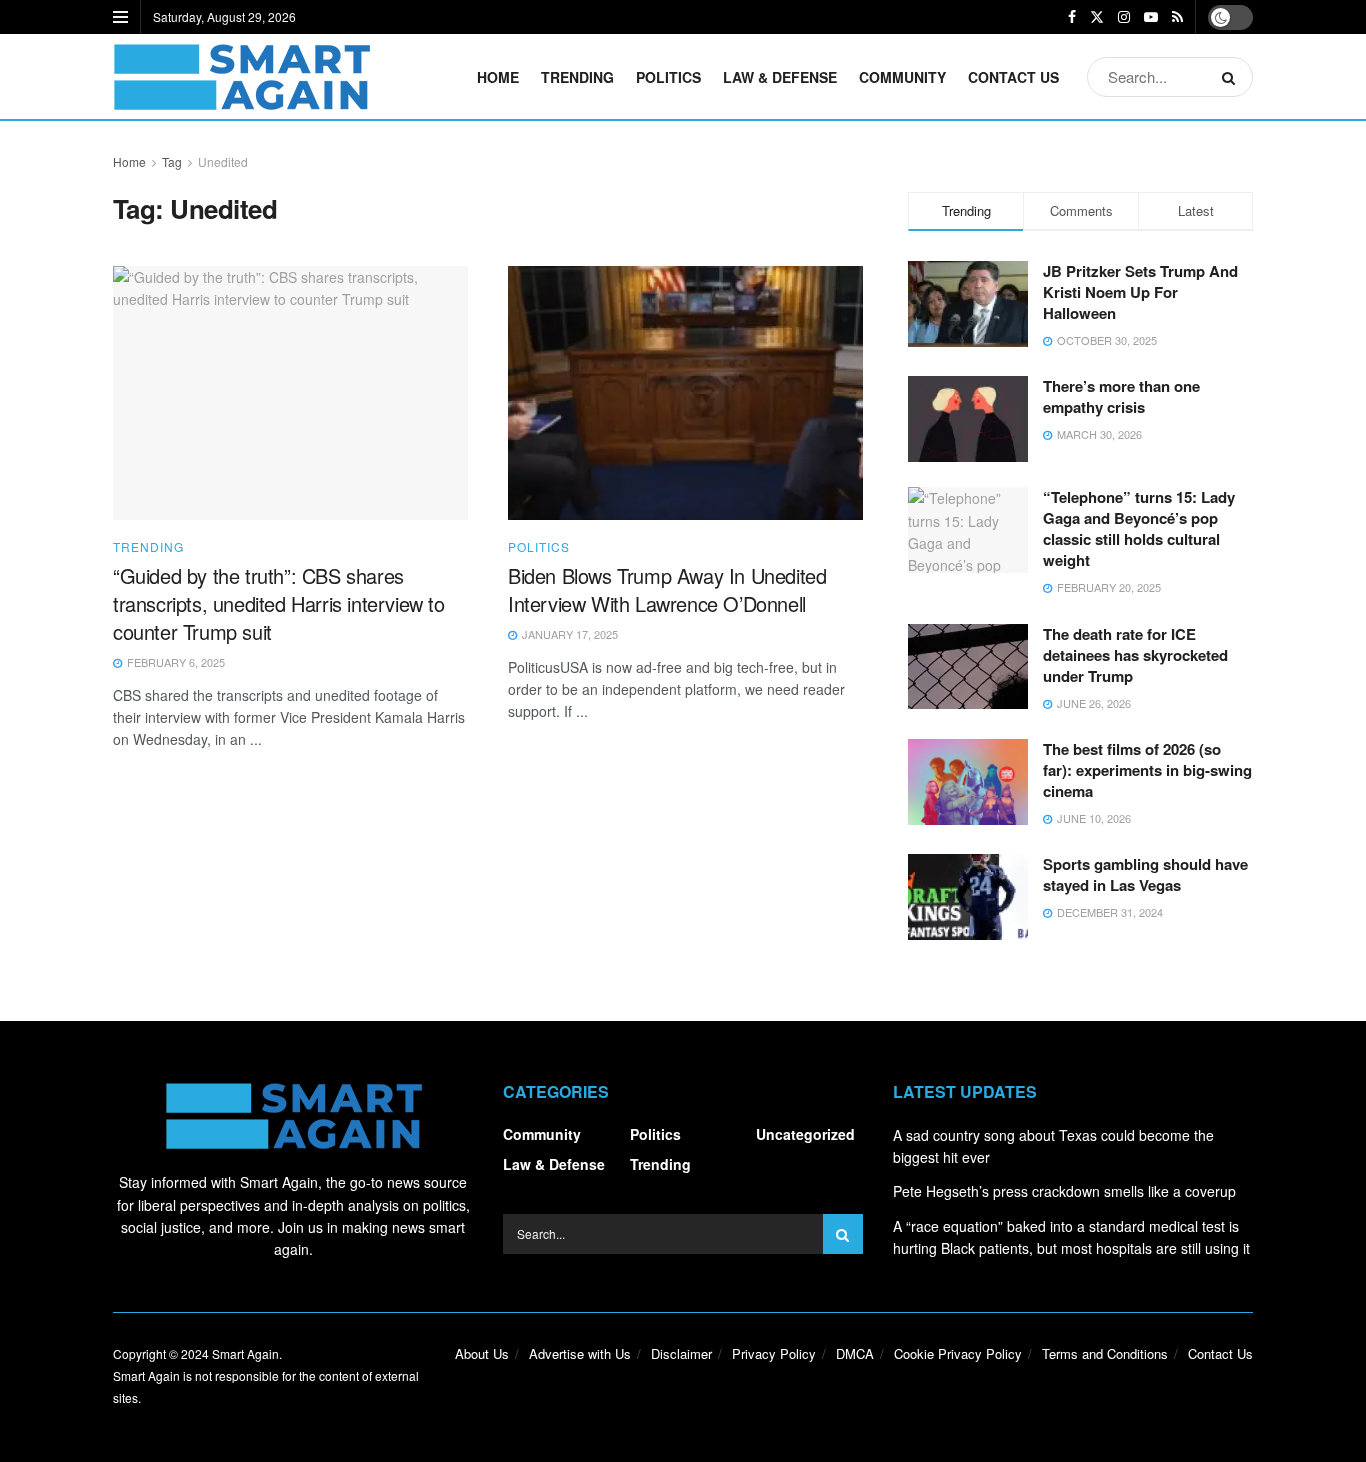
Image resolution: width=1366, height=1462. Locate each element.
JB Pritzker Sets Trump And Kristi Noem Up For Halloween (1140, 292)
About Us (482, 1353)
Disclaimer (681, 1353)
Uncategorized (805, 1134)
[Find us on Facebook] (1072, 17)
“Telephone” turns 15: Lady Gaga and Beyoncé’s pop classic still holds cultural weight (1139, 528)
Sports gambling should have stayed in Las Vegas (1145, 874)
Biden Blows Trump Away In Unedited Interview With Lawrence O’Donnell (667, 589)
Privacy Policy (774, 1353)
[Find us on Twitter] (1097, 17)
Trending (577, 77)
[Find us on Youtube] (1151, 17)
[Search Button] (1232, 77)
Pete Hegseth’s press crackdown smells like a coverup (1064, 1191)
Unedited (223, 161)
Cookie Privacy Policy (958, 1353)
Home (498, 77)
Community (902, 77)
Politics (668, 77)
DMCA (855, 1353)
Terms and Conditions (1105, 1353)
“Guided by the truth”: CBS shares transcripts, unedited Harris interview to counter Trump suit (279, 603)
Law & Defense (780, 77)
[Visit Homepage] (241, 77)
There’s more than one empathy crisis (1121, 396)
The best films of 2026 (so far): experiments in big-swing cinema (1147, 770)
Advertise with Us (580, 1353)
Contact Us (1013, 77)
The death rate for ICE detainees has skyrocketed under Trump (1135, 655)
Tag (172, 161)
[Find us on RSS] (1177, 17)
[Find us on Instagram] (1124, 17)
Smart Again (245, 1353)
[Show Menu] (120, 17)
